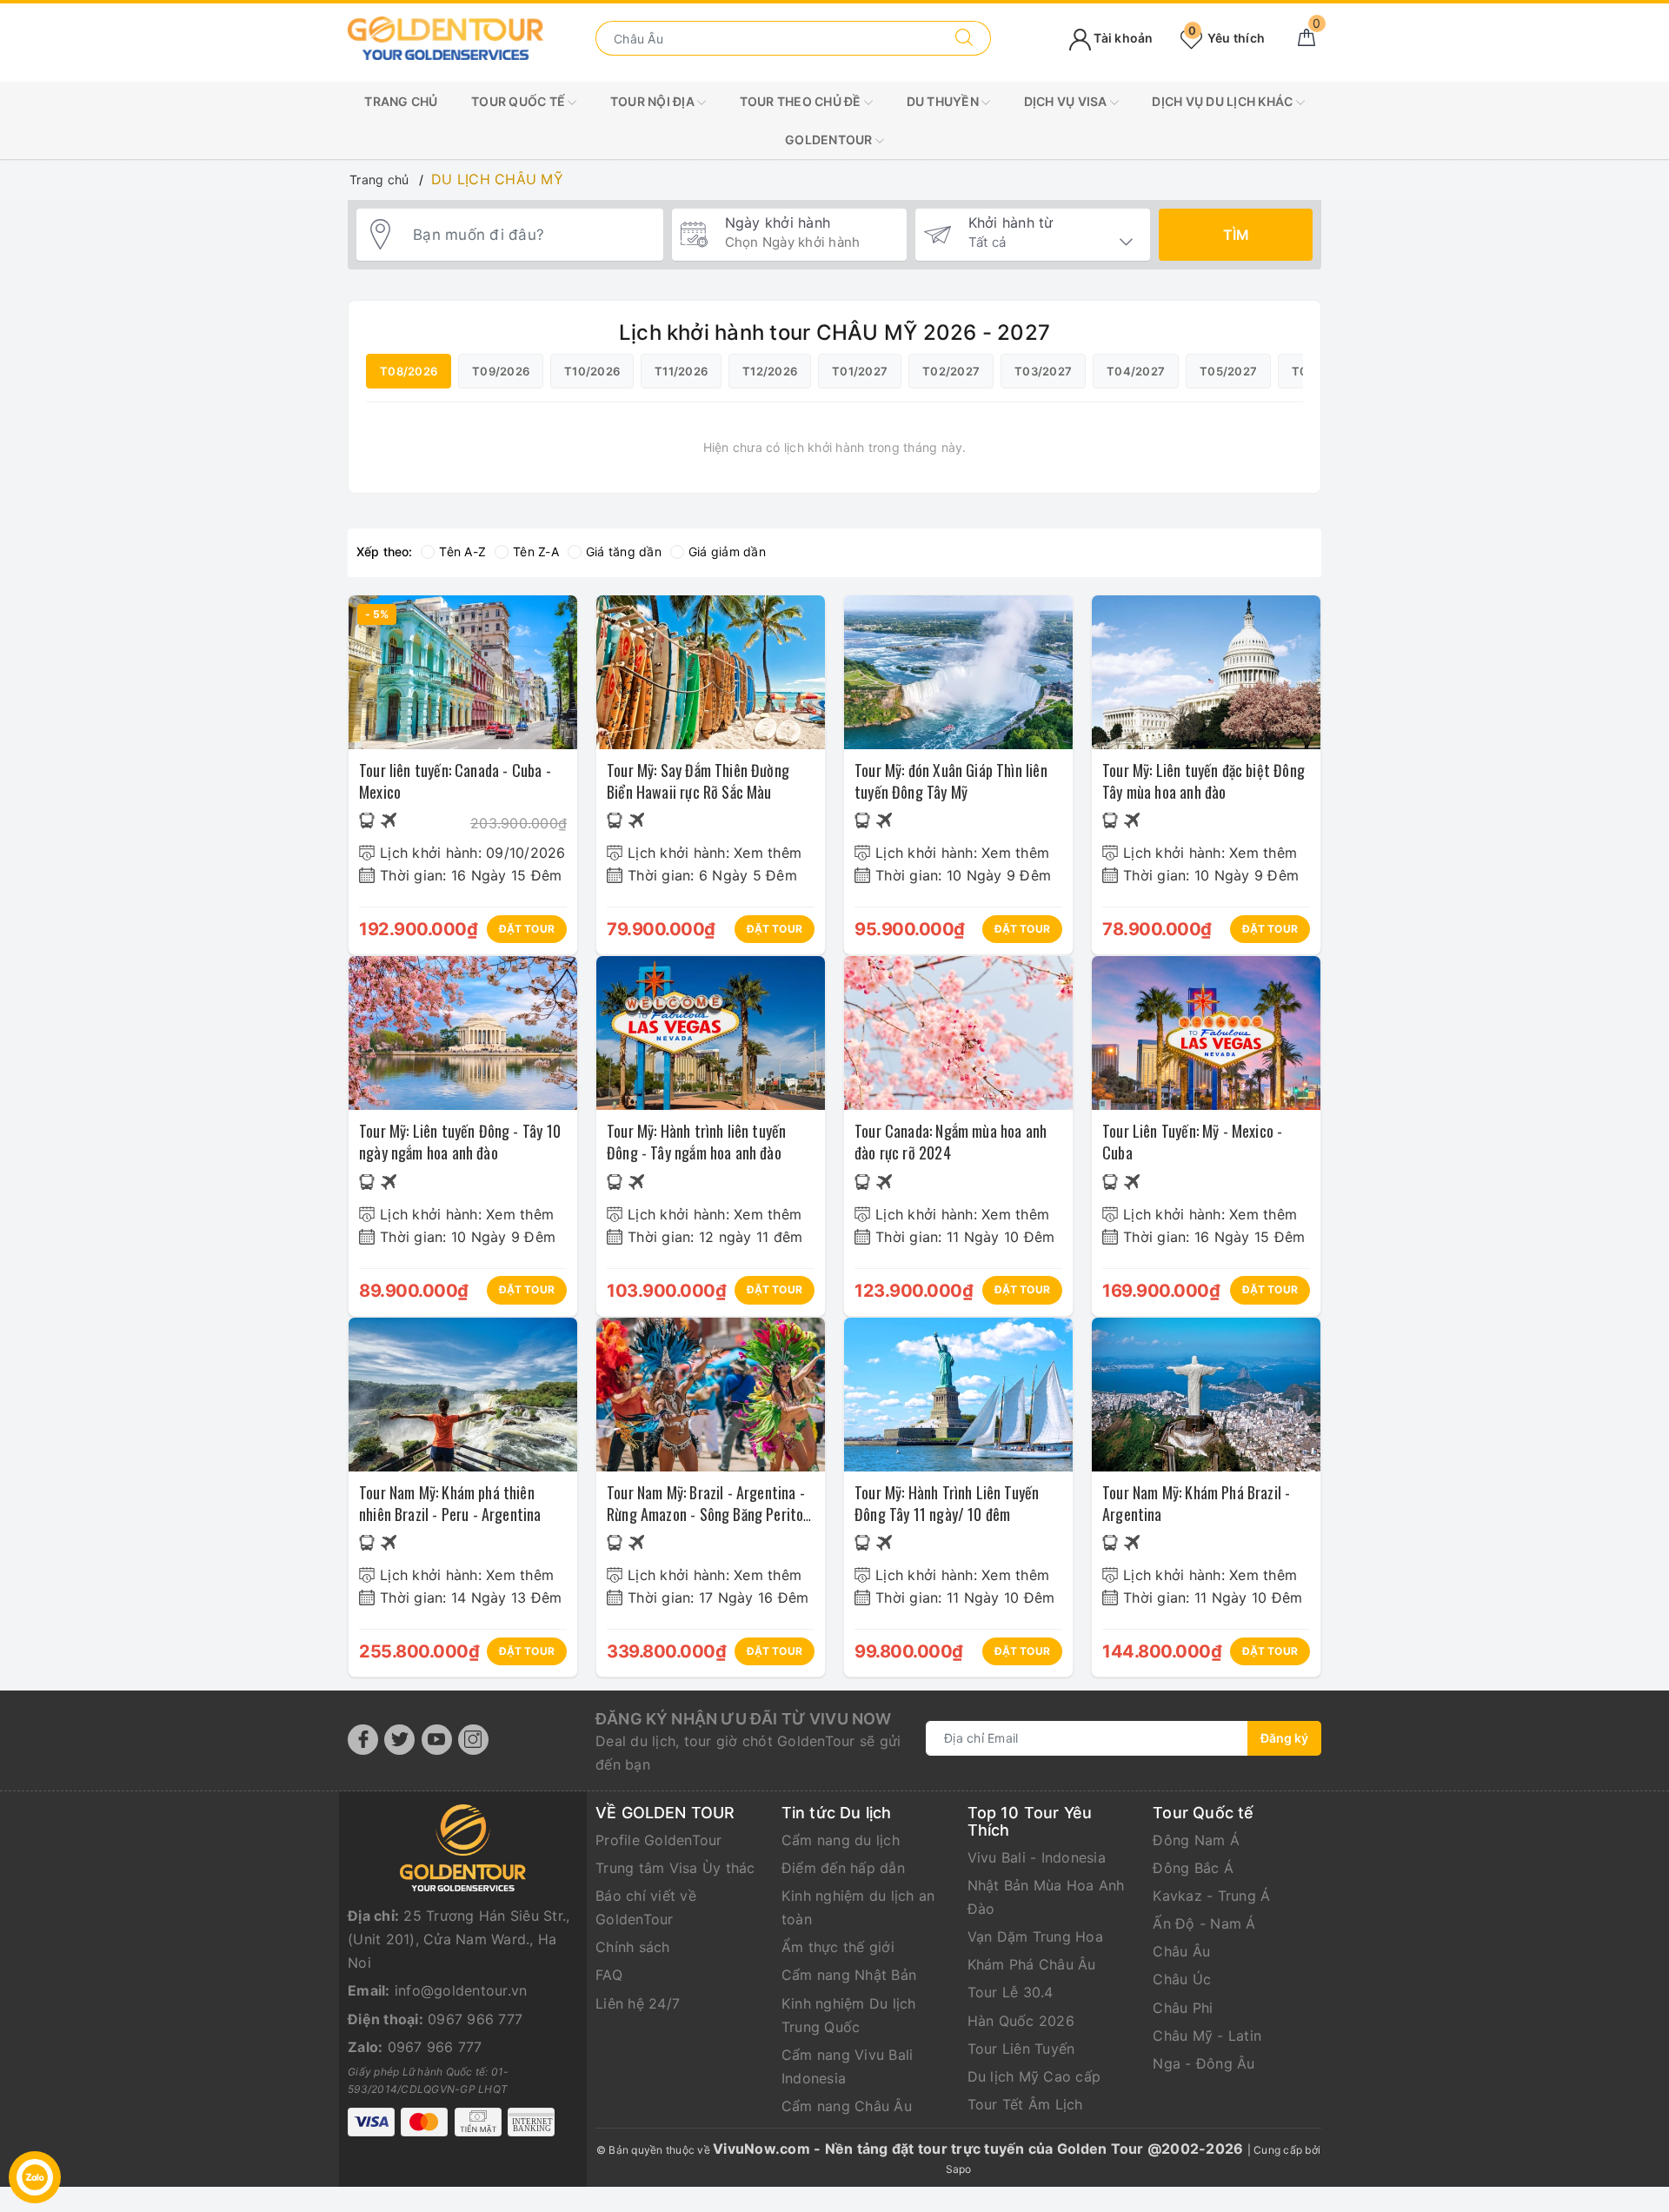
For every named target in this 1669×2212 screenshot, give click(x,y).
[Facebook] (363, 1740)
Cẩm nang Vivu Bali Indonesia (848, 2066)
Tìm (1236, 235)
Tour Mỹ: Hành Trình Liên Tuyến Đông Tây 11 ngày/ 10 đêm (947, 1503)
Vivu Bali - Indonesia (1037, 1857)
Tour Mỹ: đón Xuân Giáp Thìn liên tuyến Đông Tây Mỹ (951, 781)
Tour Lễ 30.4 (1011, 1992)
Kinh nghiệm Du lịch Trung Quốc (849, 2015)
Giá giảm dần (727, 551)
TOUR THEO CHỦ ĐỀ (802, 101)
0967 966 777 (475, 2019)
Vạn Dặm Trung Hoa (1035, 1936)
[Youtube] (437, 1740)
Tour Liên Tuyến (1021, 2049)
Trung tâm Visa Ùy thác (675, 1868)
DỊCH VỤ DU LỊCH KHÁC (1223, 101)
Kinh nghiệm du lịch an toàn (858, 1907)
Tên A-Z (462, 551)
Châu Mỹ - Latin (1207, 2036)
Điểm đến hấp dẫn (843, 1868)
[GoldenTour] (446, 37)
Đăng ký (1284, 1738)
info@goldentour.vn (461, 1990)
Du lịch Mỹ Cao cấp (1034, 2076)
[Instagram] (473, 1740)
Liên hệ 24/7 (638, 2003)
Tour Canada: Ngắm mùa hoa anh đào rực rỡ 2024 (951, 1142)
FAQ (609, 1975)
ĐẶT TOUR (527, 929)
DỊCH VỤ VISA (1067, 101)
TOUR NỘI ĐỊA (654, 101)
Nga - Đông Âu (1204, 2063)
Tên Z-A (536, 551)
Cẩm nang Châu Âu (847, 2106)
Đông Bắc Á (1193, 1868)
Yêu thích (1227, 38)
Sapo (959, 2169)
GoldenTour (830, 139)
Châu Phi (1183, 2008)
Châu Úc (1182, 1979)
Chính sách (633, 1947)
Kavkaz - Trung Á (1211, 1896)
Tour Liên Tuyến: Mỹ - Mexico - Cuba (1192, 1142)
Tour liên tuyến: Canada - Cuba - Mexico (455, 781)
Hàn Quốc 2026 (1021, 2021)
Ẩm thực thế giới (838, 1947)
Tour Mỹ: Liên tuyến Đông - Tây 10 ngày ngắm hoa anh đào (460, 1142)
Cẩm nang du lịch (841, 1840)
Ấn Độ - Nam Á (1204, 1923)
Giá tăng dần (624, 551)
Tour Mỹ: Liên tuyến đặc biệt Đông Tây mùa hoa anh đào (1204, 781)
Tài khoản (1122, 38)
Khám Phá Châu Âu (1032, 1964)
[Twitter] (399, 1740)
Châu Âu (1181, 1951)
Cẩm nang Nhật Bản (849, 1975)
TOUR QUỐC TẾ (519, 101)
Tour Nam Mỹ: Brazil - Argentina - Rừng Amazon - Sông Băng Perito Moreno (706, 1514)
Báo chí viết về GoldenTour (646, 1907)
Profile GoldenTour (659, 1840)
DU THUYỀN (944, 101)
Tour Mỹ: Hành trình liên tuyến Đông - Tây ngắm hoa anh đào (696, 1142)
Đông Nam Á (1196, 1840)
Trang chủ (401, 101)
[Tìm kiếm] (964, 38)
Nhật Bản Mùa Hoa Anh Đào (1046, 1897)
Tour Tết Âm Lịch (1025, 2104)
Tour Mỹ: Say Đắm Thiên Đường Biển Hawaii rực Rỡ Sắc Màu (698, 781)
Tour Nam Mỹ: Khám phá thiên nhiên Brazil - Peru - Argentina (450, 1503)
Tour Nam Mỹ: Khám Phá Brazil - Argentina (1196, 1503)
